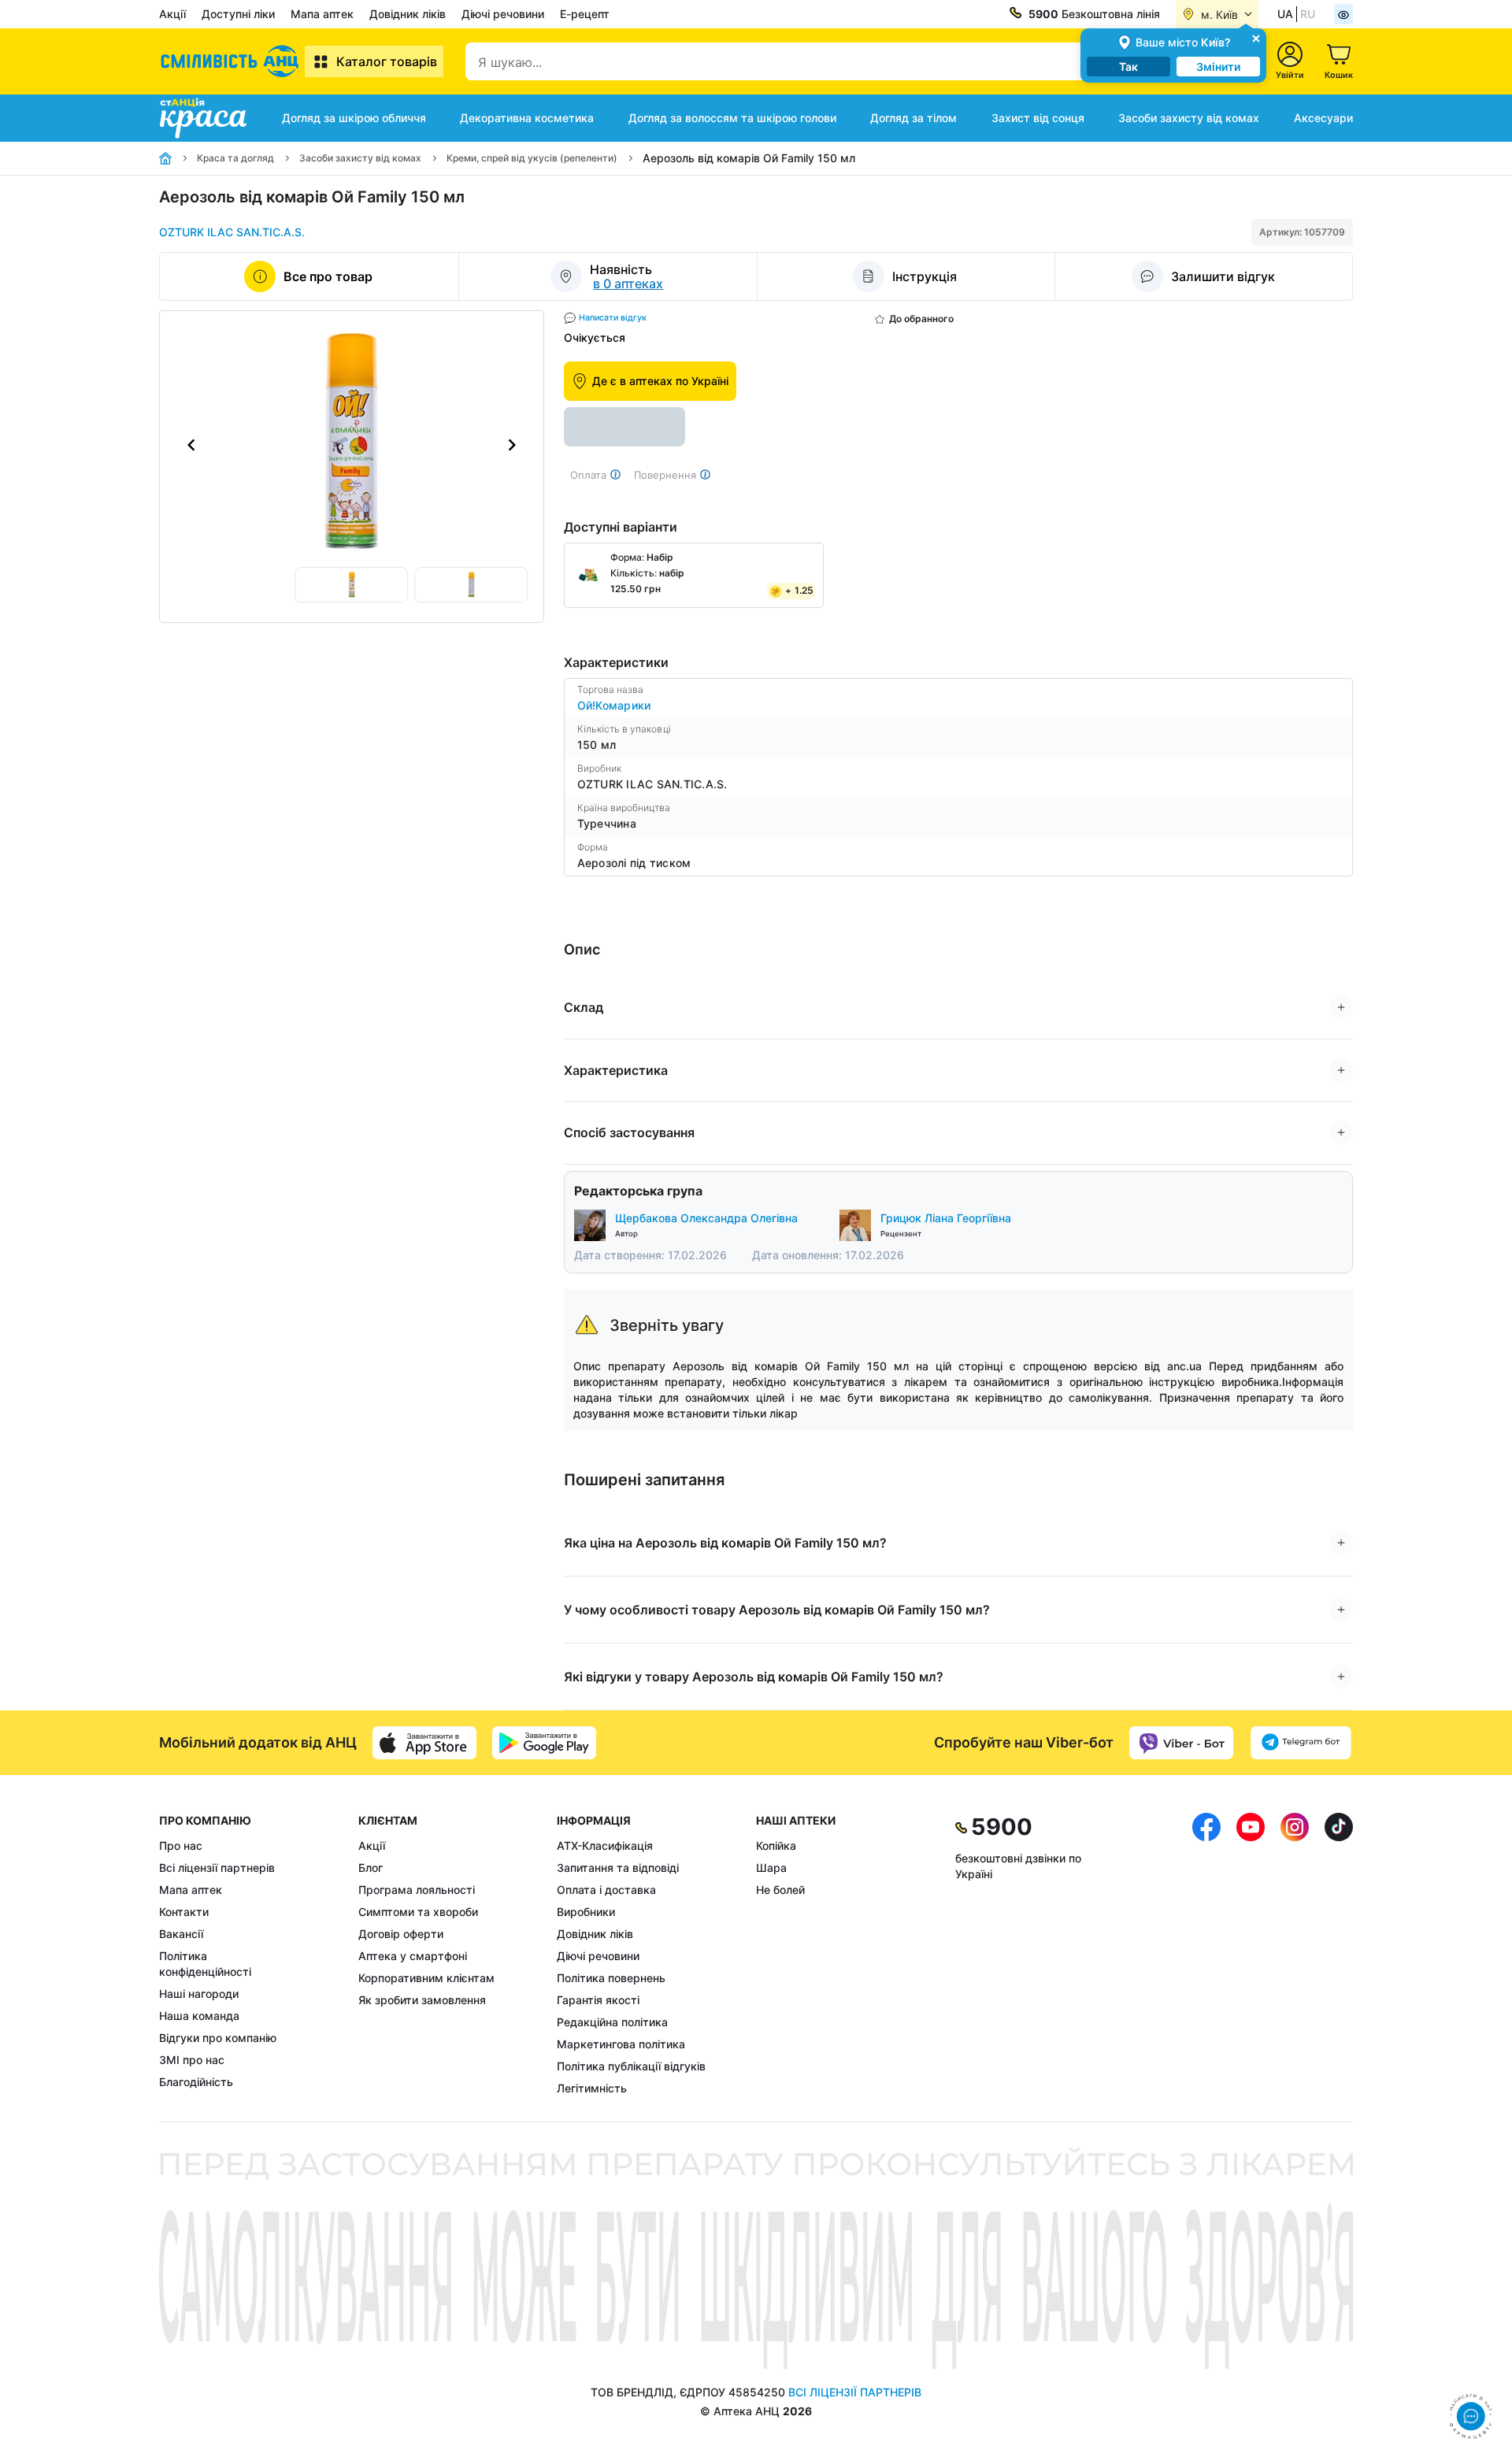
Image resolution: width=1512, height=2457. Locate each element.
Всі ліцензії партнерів (217, 1868)
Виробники (586, 1912)
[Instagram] (1295, 1955)
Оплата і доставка (606, 1890)
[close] (1256, 37)
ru (1308, 14)
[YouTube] (1251, 1955)
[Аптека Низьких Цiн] (232, 61)
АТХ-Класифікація (605, 1846)
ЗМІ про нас (192, 2060)
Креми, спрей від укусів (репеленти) (532, 158)
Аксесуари (1323, 118)
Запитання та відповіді (618, 1868)
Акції (172, 14)
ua (1285, 14)
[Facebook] (1206, 1955)
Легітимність (592, 2088)
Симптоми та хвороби (418, 1912)
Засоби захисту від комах (1189, 118)
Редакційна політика (612, 2022)
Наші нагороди (199, 1994)
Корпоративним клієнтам (426, 1978)
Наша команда (199, 2016)
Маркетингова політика (621, 2044)
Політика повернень (611, 1978)
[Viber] (1181, 1743)
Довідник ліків (408, 14)
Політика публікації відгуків (631, 2066)
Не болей (780, 1890)
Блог (371, 1868)
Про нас (181, 1846)
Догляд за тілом (913, 118)
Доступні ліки (238, 14)
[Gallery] (352, 445)
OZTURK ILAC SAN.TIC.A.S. (232, 232)
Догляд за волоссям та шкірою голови (732, 118)
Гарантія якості (598, 2000)
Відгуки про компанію (218, 2038)
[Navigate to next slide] (512, 445)
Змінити (1218, 67)
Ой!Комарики (614, 705)
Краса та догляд (235, 158)
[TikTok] (1339, 1955)
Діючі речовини (503, 14)
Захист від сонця (1038, 118)
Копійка (776, 1846)
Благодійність (196, 2082)
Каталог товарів (387, 61)
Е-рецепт (585, 14)
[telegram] (1301, 1743)
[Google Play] (544, 1743)
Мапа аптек (322, 14)
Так (1128, 67)
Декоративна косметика (527, 118)
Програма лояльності (417, 1890)
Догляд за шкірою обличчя (354, 118)
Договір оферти (401, 1934)
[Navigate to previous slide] (191, 445)
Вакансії (181, 1934)
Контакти (184, 1912)
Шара (771, 1868)
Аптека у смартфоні (413, 1956)
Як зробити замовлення (422, 2000)
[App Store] (424, 1743)
